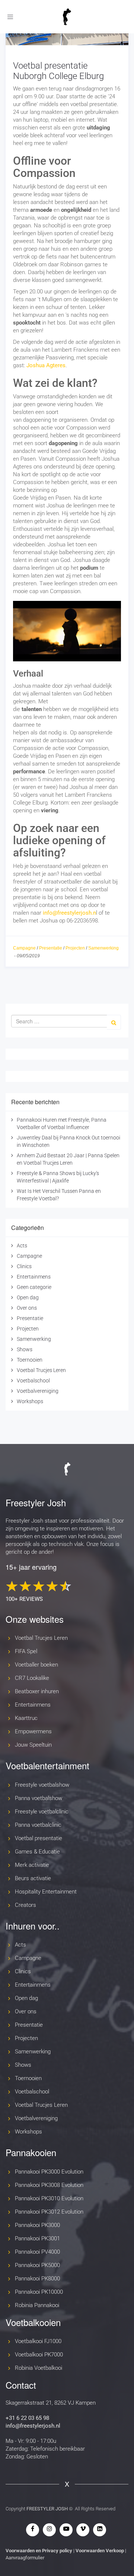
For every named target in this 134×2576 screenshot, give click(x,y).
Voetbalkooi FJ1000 (38, 2341)
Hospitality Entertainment (46, 1892)
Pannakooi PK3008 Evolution (49, 2185)
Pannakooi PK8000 (37, 2279)
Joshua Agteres (46, 365)
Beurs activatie (33, 1878)
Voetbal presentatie (39, 1838)
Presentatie (51, 948)
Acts (22, 1246)
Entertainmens (34, 1277)
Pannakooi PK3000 (37, 2225)
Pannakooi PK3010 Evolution (49, 2198)
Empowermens (33, 1731)
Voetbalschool (33, 1381)
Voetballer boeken (36, 1665)
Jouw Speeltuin (33, 1745)
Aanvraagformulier (25, 2558)
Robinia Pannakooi (37, 2305)
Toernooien (30, 1360)
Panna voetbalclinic (38, 1825)
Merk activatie (32, 1865)
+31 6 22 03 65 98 (27, 2418)
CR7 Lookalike (32, 1678)
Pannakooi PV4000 (37, 2252)
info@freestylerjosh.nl (33, 2426)
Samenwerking (103, 948)
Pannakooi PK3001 (37, 2238)
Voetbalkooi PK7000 (39, 2355)
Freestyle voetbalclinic (42, 1812)
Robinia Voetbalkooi (39, 2368)
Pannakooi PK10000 (39, 2292)
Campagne (24, 948)
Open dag (28, 1297)
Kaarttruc (26, 1718)
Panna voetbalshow (39, 1798)
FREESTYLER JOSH (47, 2509)
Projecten (75, 948)
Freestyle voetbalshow (42, 1785)
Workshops (30, 1401)
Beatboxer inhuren (37, 1691)
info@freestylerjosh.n (69, 913)
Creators (25, 1905)
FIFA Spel (26, 1651)
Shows (25, 1349)
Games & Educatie (37, 1852)
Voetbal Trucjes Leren (41, 1370)
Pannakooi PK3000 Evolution (49, 2172)
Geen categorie (34, 1287)
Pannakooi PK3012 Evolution (49, 2212)
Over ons (27, 1308)
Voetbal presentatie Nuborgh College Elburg (58, 71)
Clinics (24, 1266)
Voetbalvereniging (38, 1391)
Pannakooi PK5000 (37, 2265)
